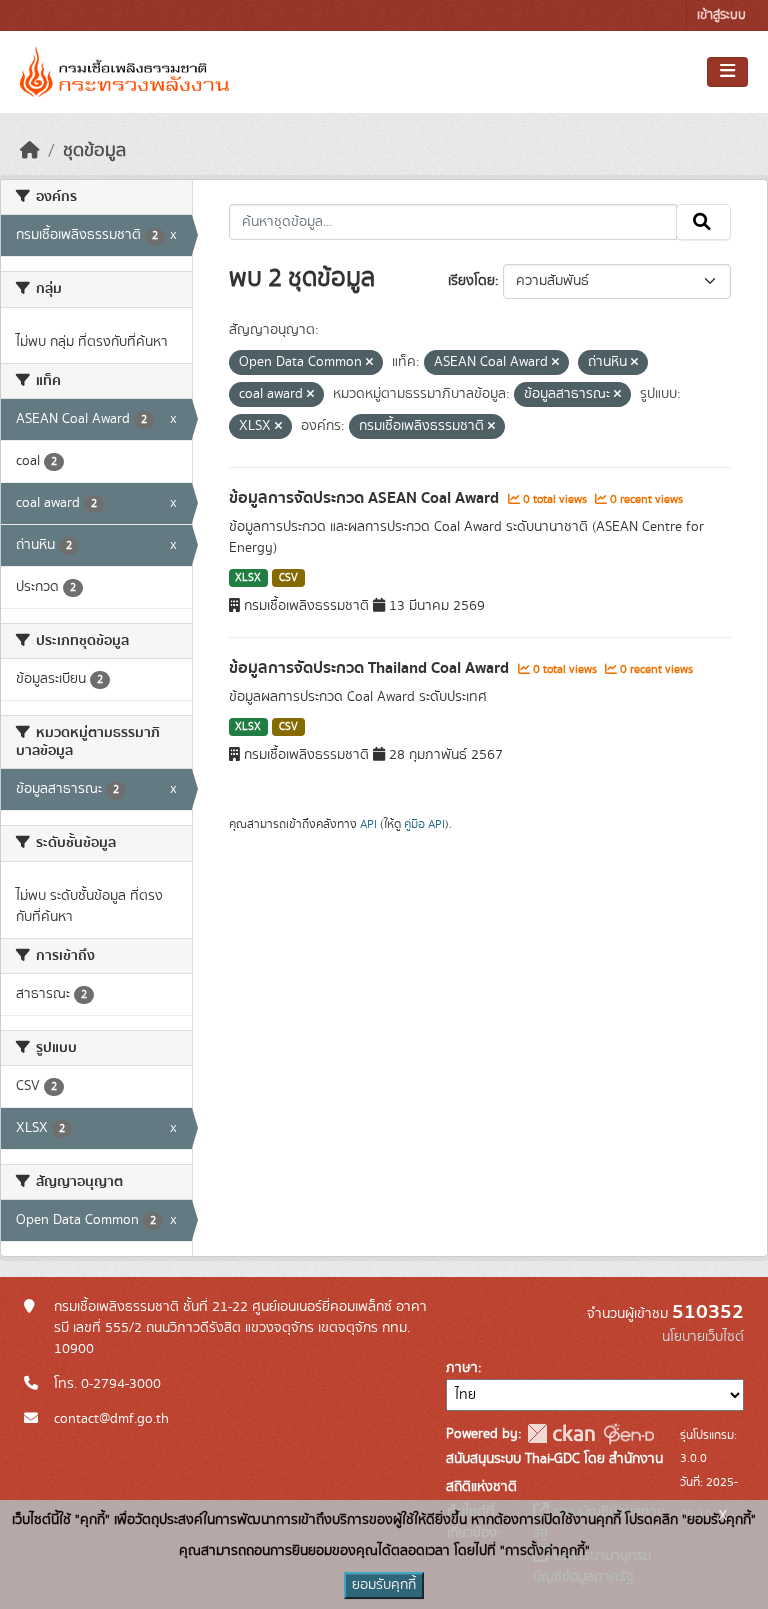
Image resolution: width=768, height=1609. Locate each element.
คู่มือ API (424, 824)
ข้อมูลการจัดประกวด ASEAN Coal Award (366, 498)
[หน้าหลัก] (30, 151)
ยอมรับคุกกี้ (384, 1585)
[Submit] (703, 222)
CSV (288, 578)
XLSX (248, 578)
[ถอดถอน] (369, 363)
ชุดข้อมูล (94, 151)
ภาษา (462, 1368)
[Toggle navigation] (727, 72)
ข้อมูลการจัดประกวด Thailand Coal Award (371, 668)
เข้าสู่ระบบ (721, 15)
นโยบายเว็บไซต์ (703, 1337)
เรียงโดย (471, 281)
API (368, 824)
